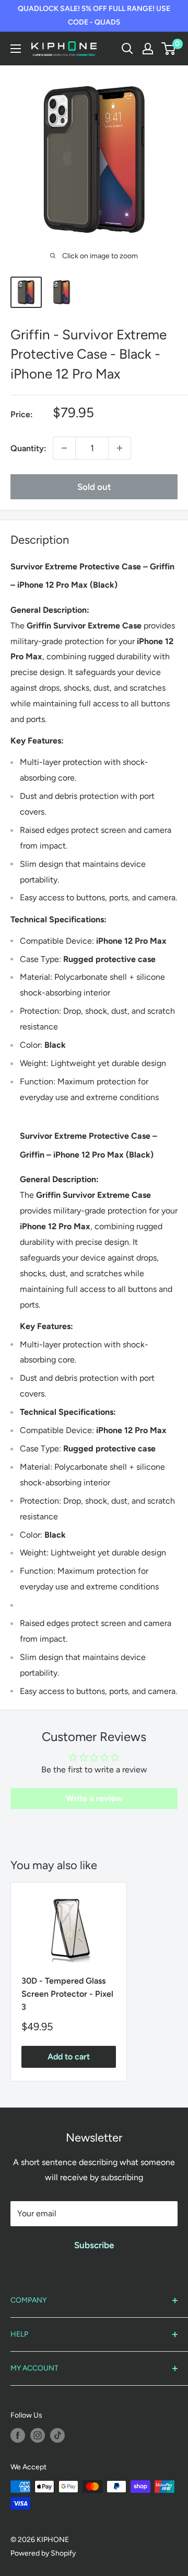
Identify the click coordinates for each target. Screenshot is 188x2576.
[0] (169, 49)
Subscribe (94, 2245)
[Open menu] (16, 49)
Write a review (94, 1798)
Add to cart (69, 2057)
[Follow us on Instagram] (38, 2435)
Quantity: (28, 448)
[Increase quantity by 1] (120, 448)
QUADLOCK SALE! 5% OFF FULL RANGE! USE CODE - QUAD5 (94, 15)
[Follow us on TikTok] (57, 2435)
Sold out (94, 487)
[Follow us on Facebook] (18, 2435)
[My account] (148, 49)
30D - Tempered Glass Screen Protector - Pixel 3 (67, 1994)
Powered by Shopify (43, 2553)
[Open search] (127, 49)
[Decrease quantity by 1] (64, 448)
